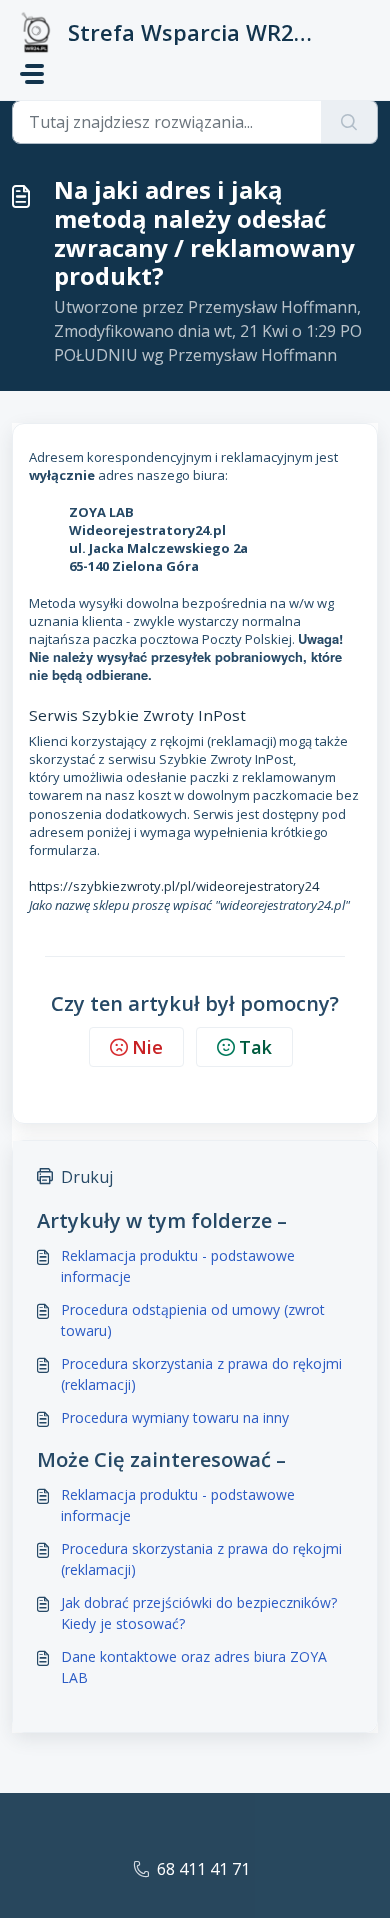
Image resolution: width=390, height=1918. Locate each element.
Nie (147, 1047)
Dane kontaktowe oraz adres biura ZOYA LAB (194, 1667)
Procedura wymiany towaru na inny (175, 1417)
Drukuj (87, 1177)
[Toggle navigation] (32, 74)
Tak (255, 1047)
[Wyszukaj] (349, 122)
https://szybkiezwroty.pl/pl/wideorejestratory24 (174, 886)
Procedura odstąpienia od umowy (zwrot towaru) (193, 1320)
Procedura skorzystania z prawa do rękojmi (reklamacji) (201, 1374)
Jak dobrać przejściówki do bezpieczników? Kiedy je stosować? (199, 1613)
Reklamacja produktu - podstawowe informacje (178, 1266)
